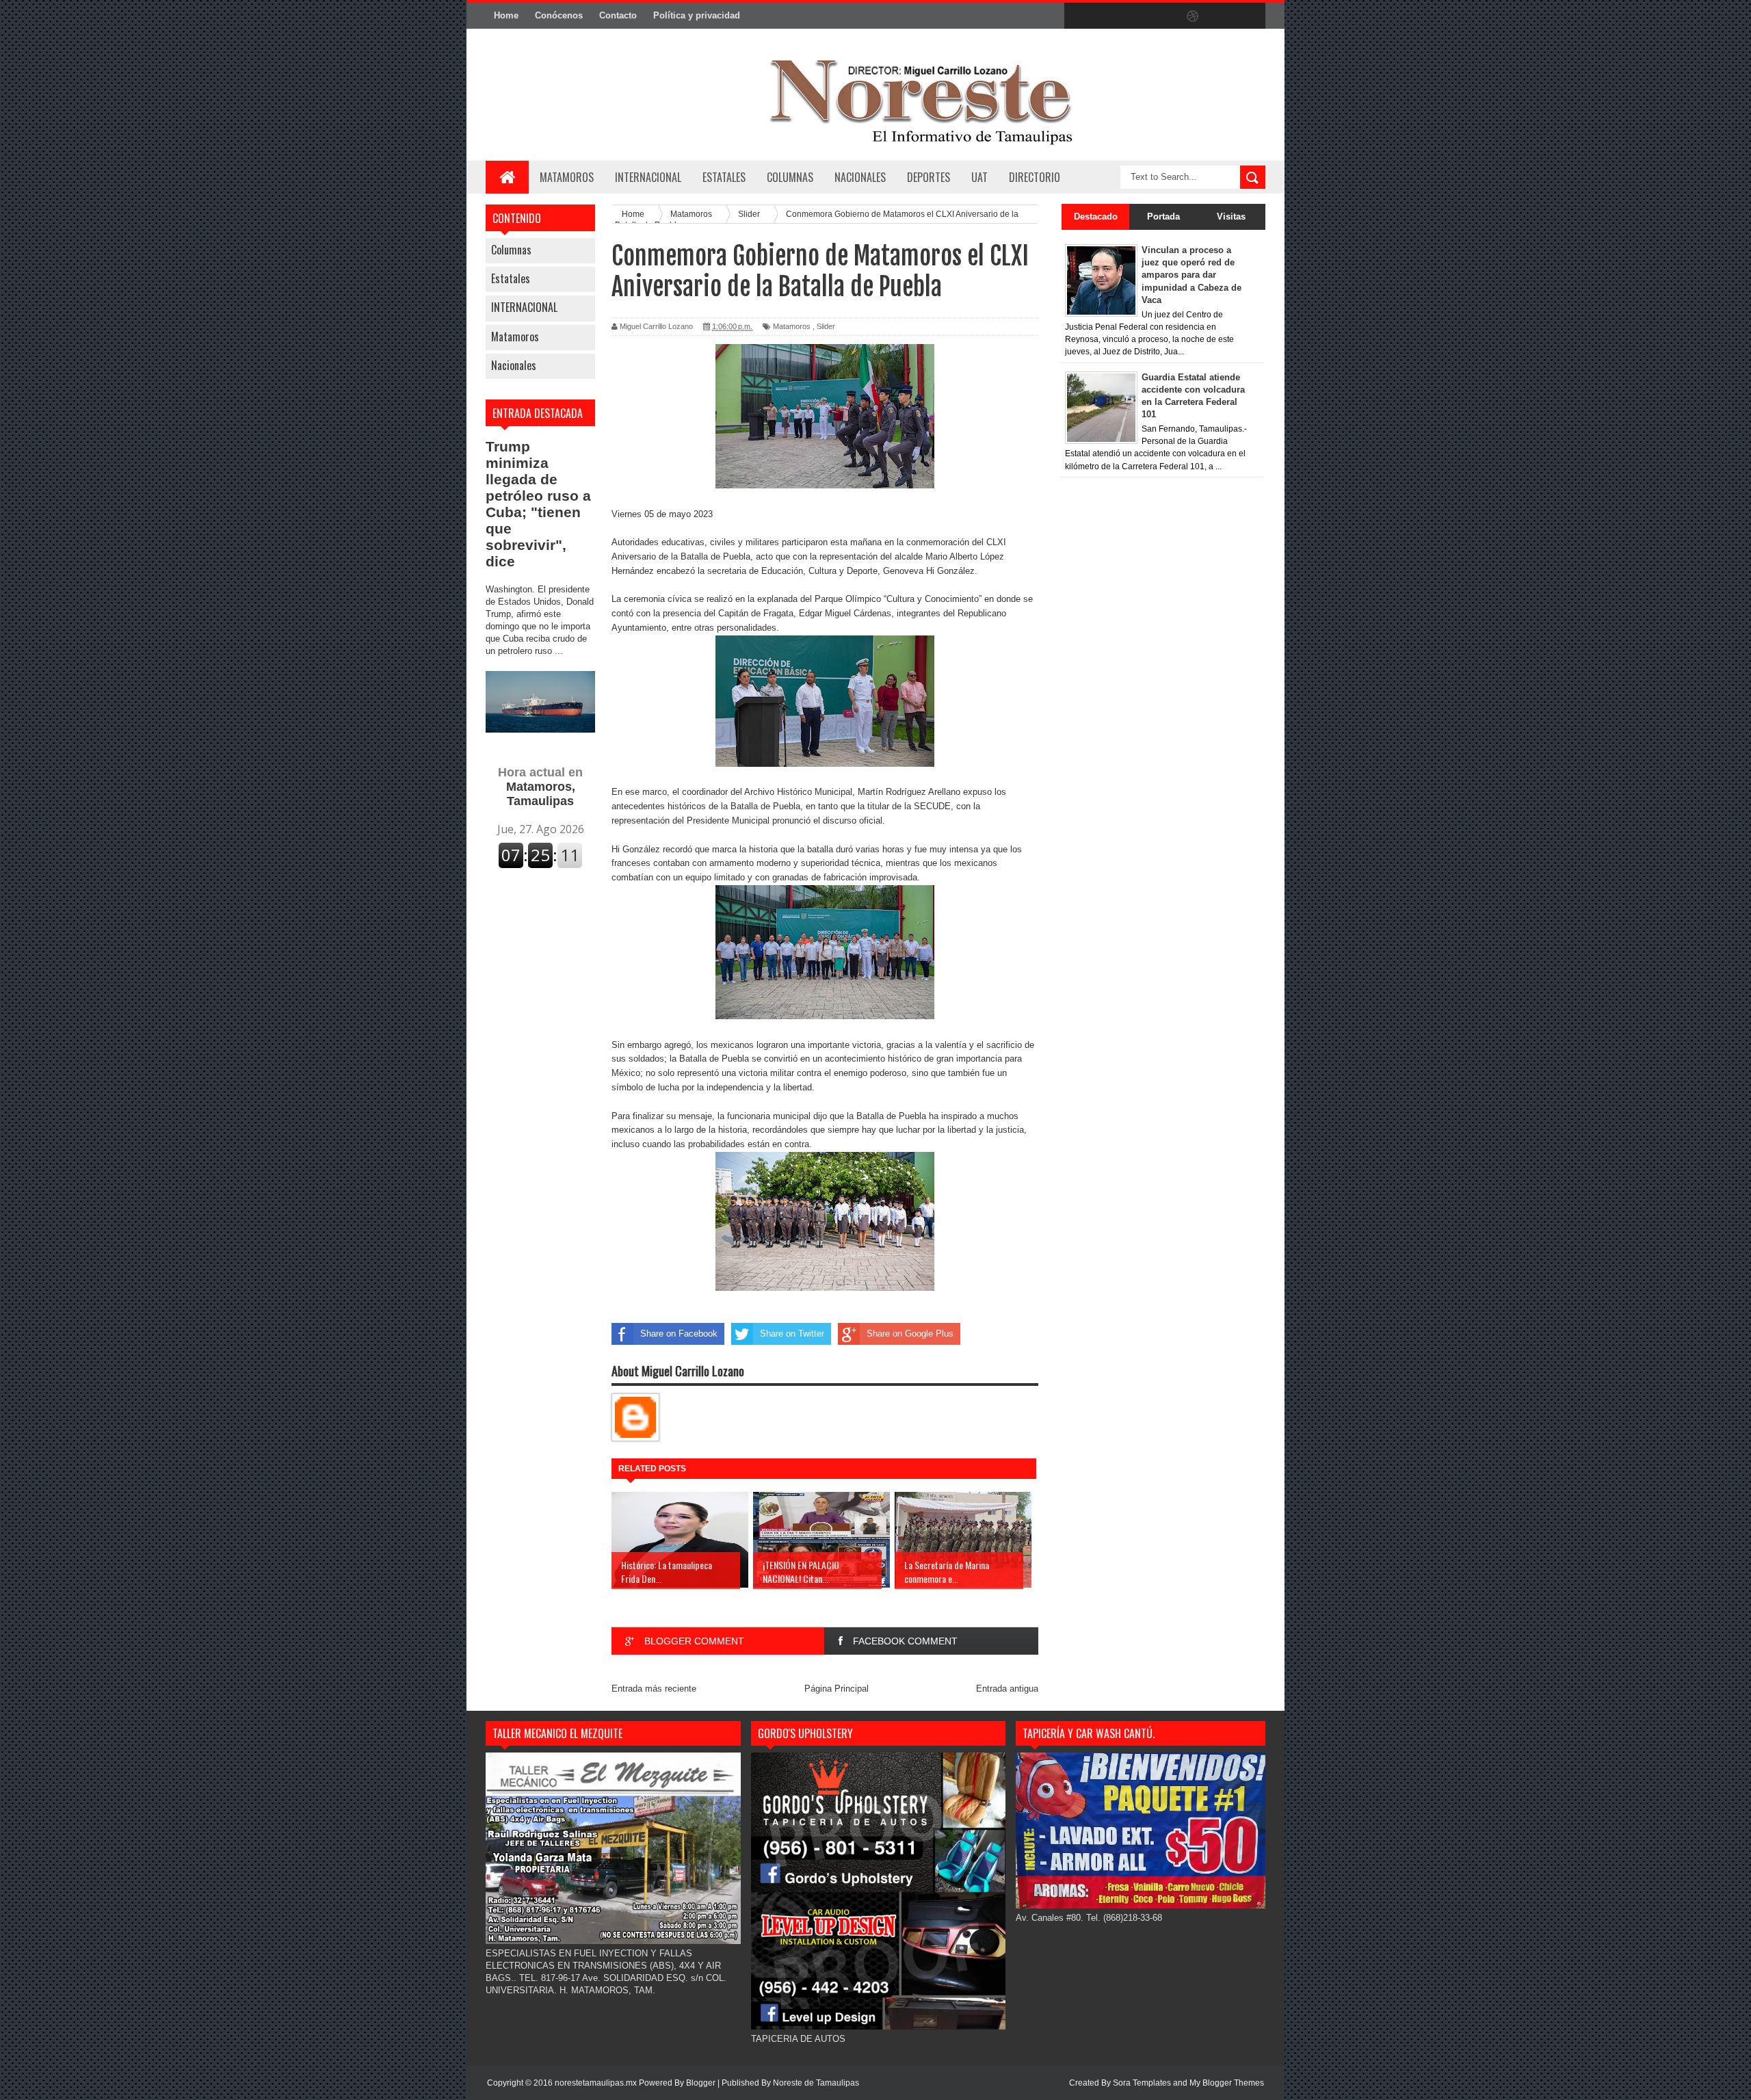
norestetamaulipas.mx (597, 2083)
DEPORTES (929, 177)
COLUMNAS (790, 177)
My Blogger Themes (1227, 2083)
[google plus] (1250, 16)
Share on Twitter (792, 1334)
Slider (826, 326)
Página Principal (837, 1689)
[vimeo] (1135, 16)
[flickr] (1164, 16)
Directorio (1035, 177)
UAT (979, 177)
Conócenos (559, 15)
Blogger (701, 2083)
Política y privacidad (697, 15)
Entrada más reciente (654, 1689)
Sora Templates (1142, 2083)
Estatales (511, 278)
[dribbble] (1193, 16)
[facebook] (1078, 16)
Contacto (618, 15)
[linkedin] (1222, 16)
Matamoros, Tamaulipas (540, 787)
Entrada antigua (1007, 1689)
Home (506, 15)
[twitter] (1107, 16)
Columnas (511, 250)
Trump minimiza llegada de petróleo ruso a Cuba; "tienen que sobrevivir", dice (538, 504)
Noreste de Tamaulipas (816, 2083)
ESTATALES (724, 177)
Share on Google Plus (910, 1334)
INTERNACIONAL (648, 177)
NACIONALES (860, 177)
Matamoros (567, 177)
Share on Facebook (679, 1334)
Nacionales (514, 365)
